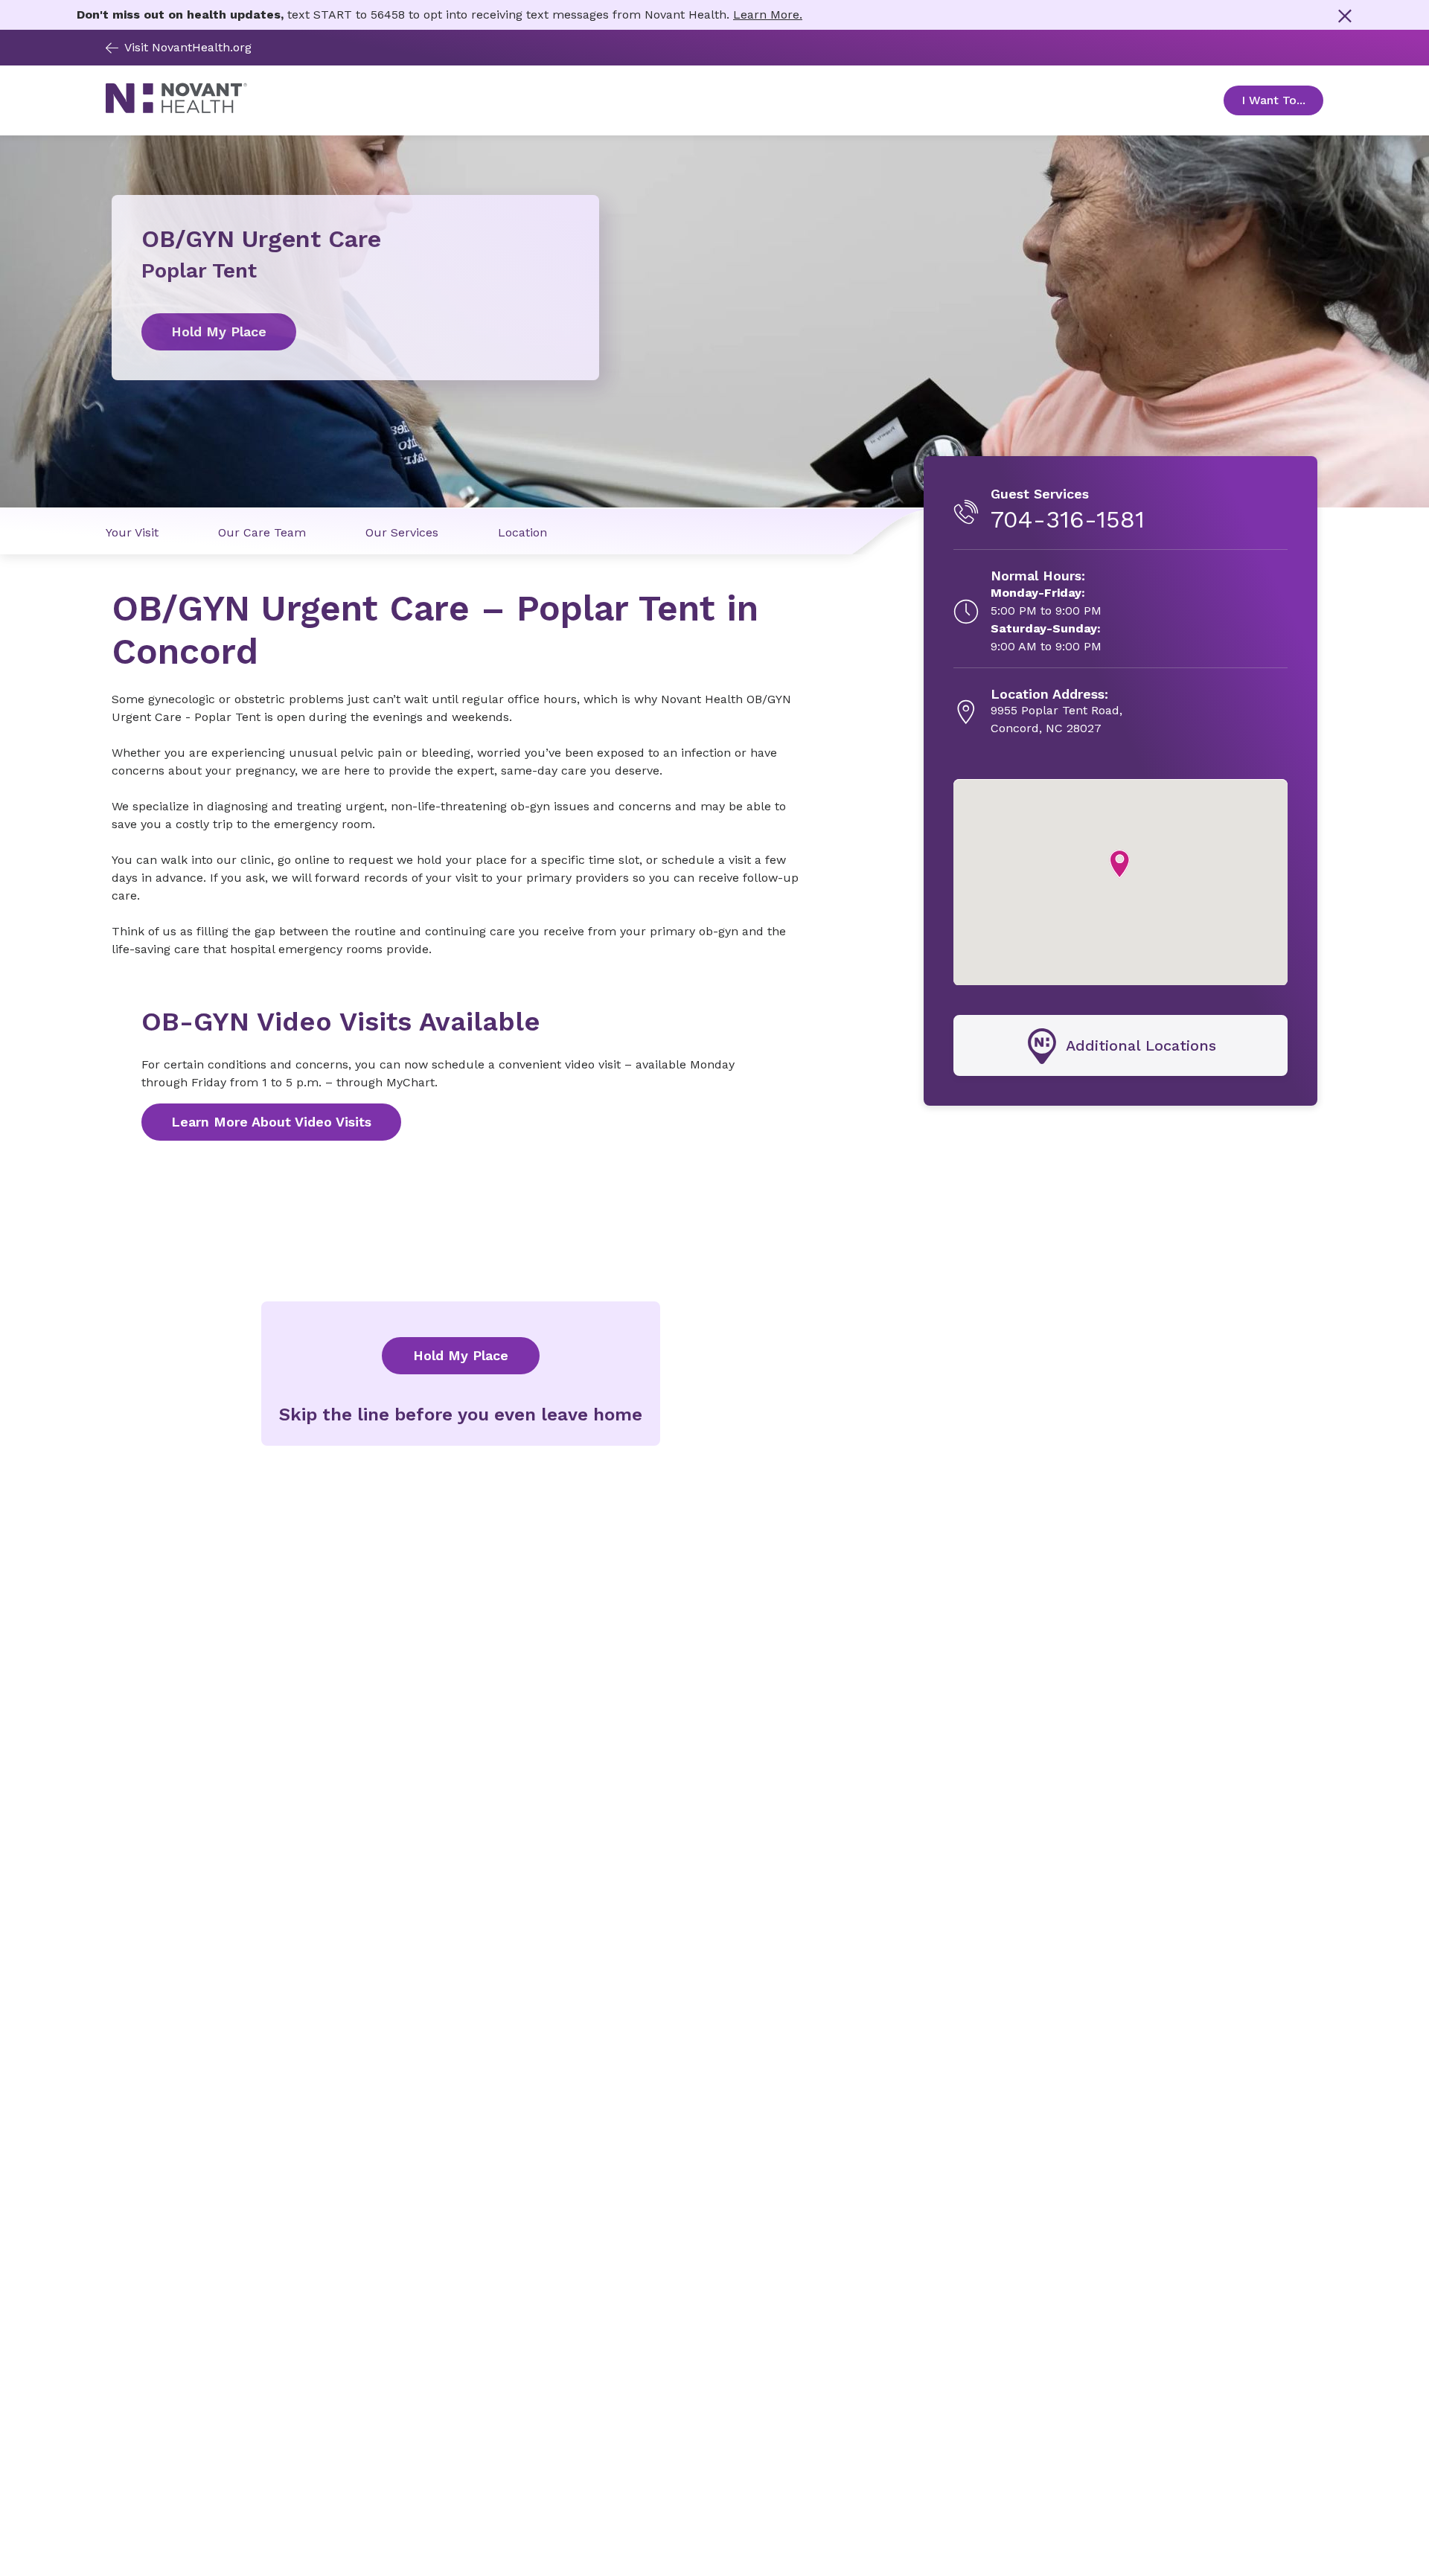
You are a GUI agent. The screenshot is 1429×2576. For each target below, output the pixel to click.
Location (522, 532)
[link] (355, 332)
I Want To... (1282, 100)
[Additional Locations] (1120, 1046)
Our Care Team (262, 532)
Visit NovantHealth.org (188, 47)
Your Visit (132, 532)
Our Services (402, 532)
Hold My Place (461, 1355)
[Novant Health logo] (176, 109)
